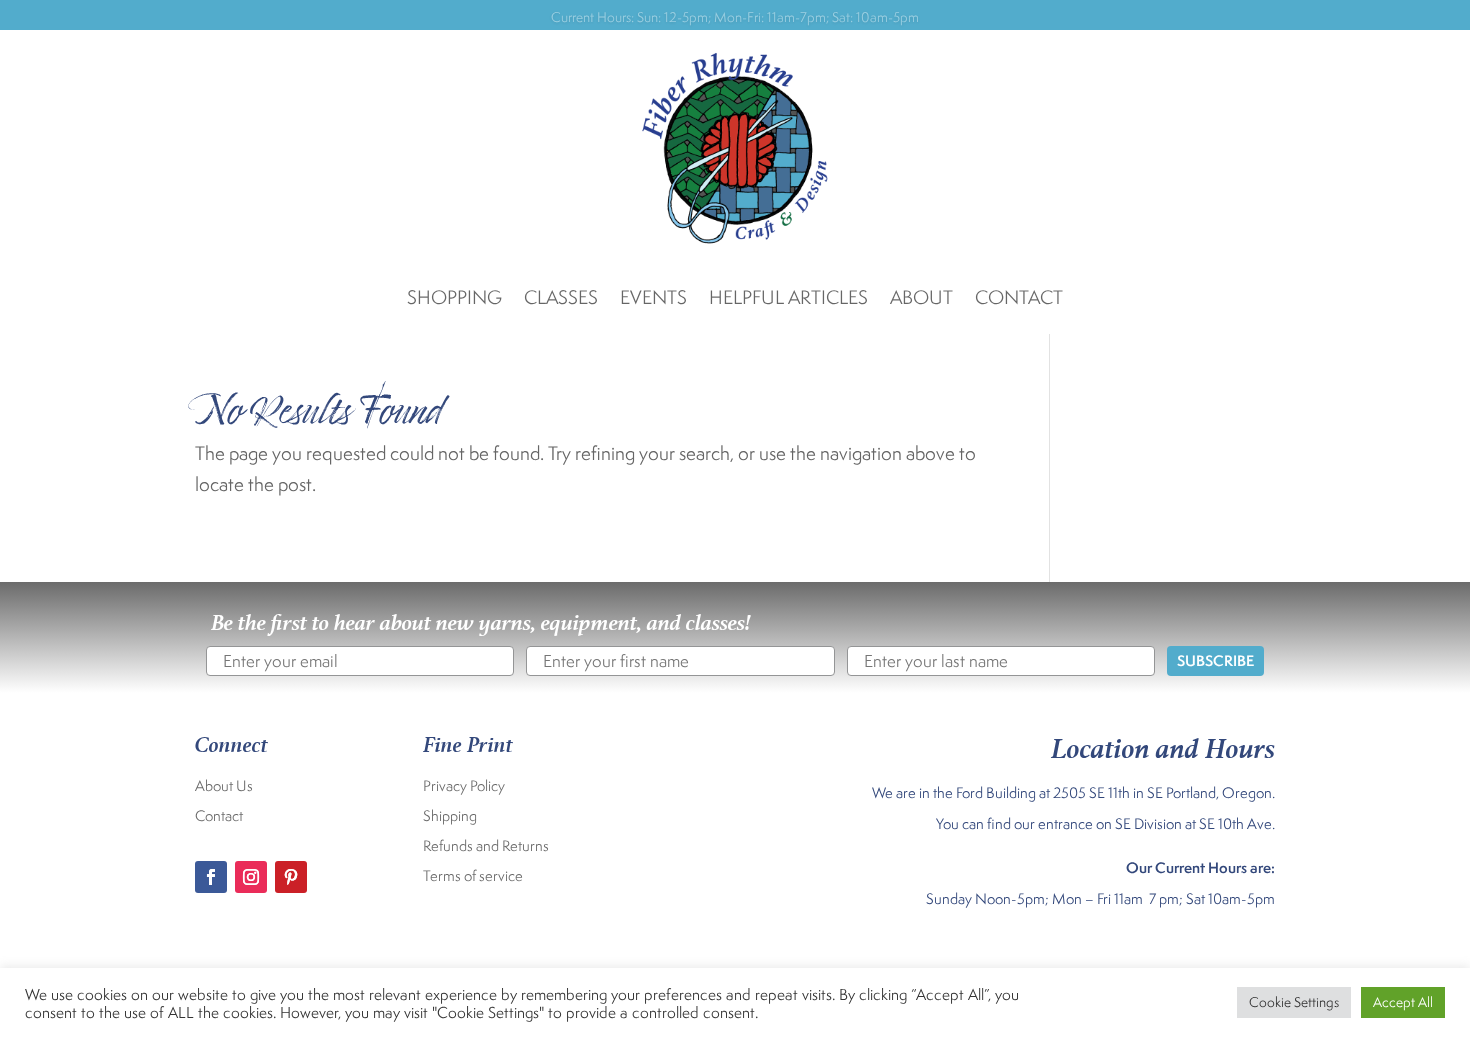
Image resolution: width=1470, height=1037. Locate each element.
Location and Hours (1163, 744)
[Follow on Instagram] (251, 877)
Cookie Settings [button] (1294, 1002)
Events (653, 299)
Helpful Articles (788, 299)
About (921, 299)
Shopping (454, 299)
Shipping (450, 817)
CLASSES (561, 299)
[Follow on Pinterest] (291, 877)
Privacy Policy (464, 787)
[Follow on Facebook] (211, 877)
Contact (1019, 299)
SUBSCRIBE (1215, 660)
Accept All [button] (1403, 1002)
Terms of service (473, 877)
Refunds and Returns (486, 847)
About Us (224, 787)
